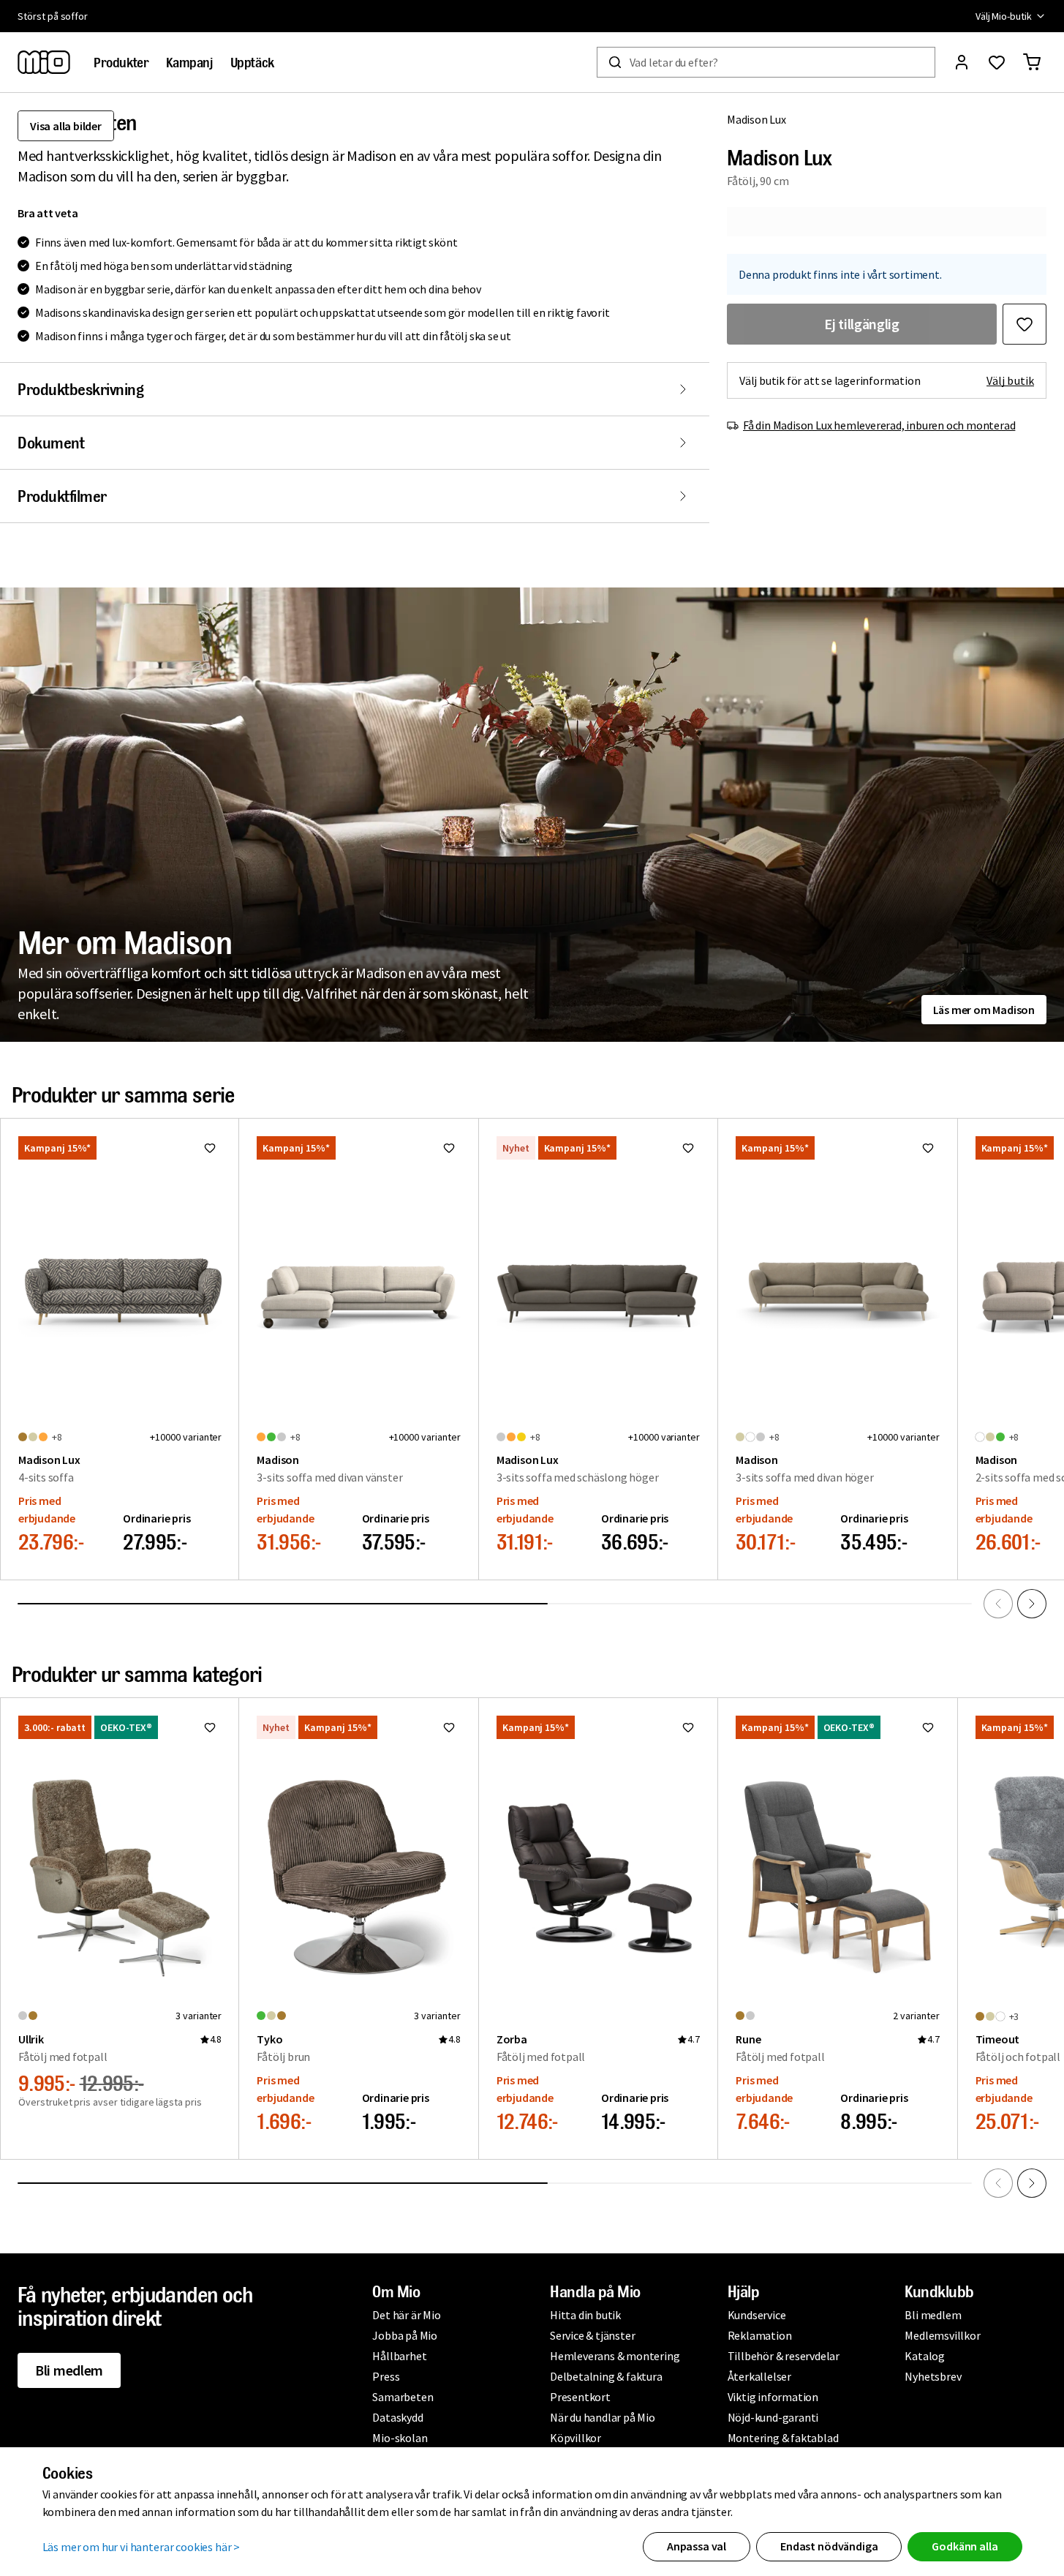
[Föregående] (998, 1604)
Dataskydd (397, 2417)
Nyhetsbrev (933, 2376)
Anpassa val (697, 2546)
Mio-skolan (400, 2438)
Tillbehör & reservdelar (784, 2356)
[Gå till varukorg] (1032, 62)
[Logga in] (962, 62)
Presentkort (580, 2397)
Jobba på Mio (405, 2335)
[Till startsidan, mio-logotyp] (44, 62)
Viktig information (773, 2397)
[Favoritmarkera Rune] (928, 1727)
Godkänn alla (965, 2546)
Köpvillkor (576, 2438)
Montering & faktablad (783, 2438)
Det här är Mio (406, 2315)
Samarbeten (403, 2397)
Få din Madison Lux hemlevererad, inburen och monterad (879, 425)
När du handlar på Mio (603, 2417)
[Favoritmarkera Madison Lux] (1025, 324)
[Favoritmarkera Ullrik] (210, 1727)
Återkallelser (759, 2376)
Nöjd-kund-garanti (773, 2417)
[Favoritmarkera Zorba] (688, 1727)
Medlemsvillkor (942, 2335)
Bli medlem (69, 2370)
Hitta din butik (585, 2315)
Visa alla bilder (66, 126)
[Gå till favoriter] (997, 62)
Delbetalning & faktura (606, 2376)
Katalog (925, 2356)
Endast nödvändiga (829, 2546)
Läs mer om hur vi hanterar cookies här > (142, 2547)
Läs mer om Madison (984, 1010)
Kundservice (757, 2315)
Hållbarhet (399, 2356)
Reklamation (760, 2335)
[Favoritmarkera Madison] (449, 1148)
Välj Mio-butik (1004, 16)
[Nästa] (1032, 1604)
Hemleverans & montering (615, 2356)
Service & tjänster (592, 2335)
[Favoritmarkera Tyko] (449, 1727)
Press (386, 2376)
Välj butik (1010, 380)
